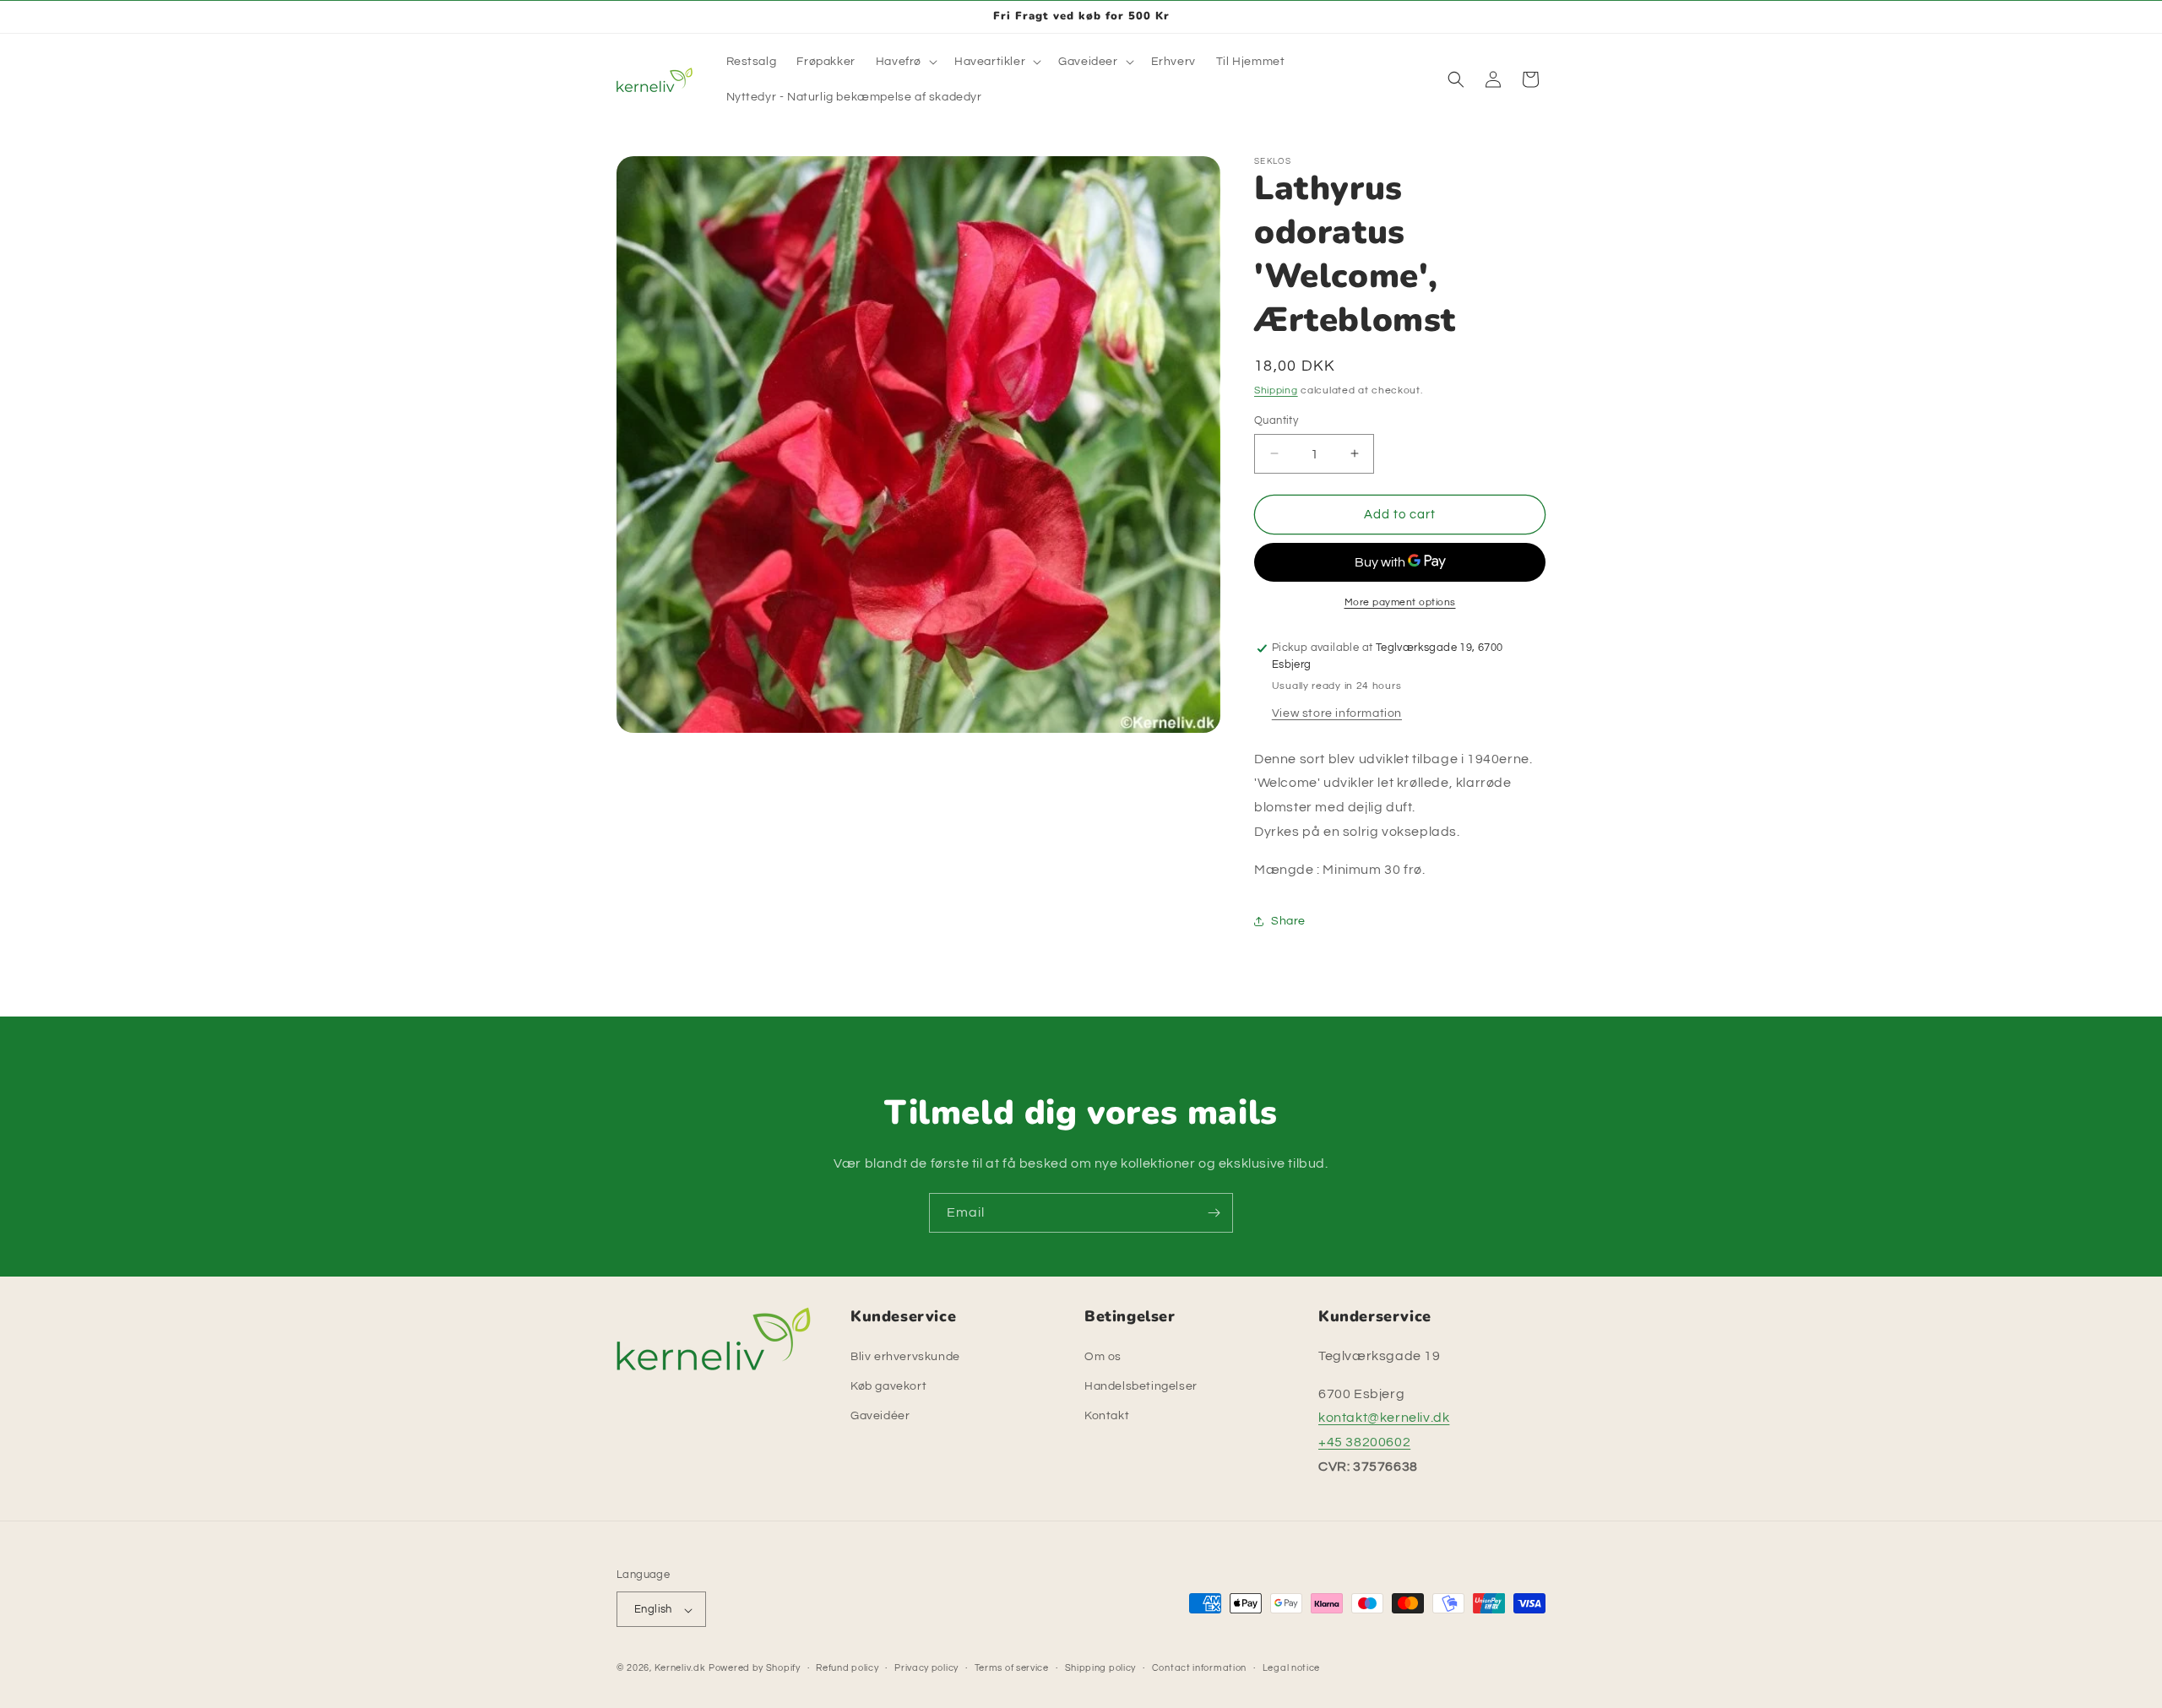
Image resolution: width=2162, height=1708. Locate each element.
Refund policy (847, 1668)
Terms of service (1012, 1668)
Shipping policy (1101, 1668)
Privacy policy (926, 1668)
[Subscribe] (1214, 1213)
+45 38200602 (1364, 1442)
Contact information (1199, 1668)
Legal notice (1291, 1668)
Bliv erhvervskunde (905, 1356)
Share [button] (1288, 920)
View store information (1337, 713)
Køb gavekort (888, 1385)
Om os (1103, 1356)
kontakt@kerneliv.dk (1384, 1418)
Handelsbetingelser (1141, 1385)
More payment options (1400, 602)
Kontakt (1107, 1416)
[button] (905, 62)
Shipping (1276, 390)
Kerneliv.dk (680, 1669)
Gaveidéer (880, 1416)
